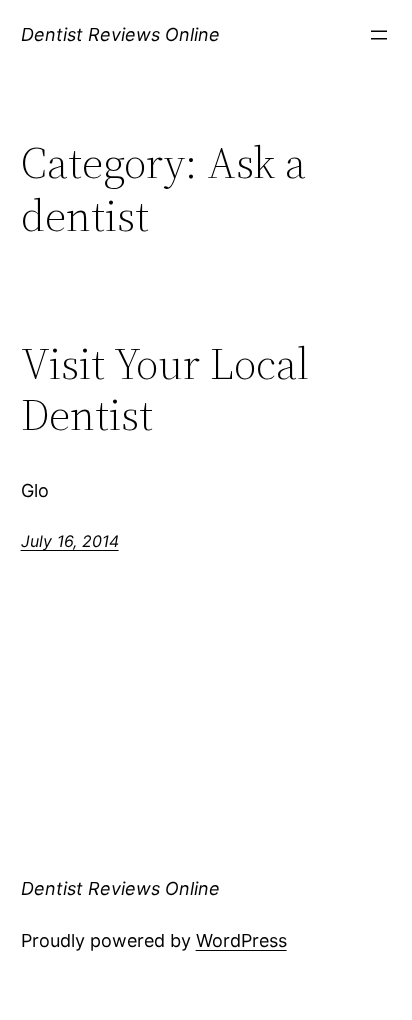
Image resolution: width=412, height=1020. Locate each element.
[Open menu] (379, 35)
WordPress (241, 940)
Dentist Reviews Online (120, 34)
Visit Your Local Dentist (165, 389)
